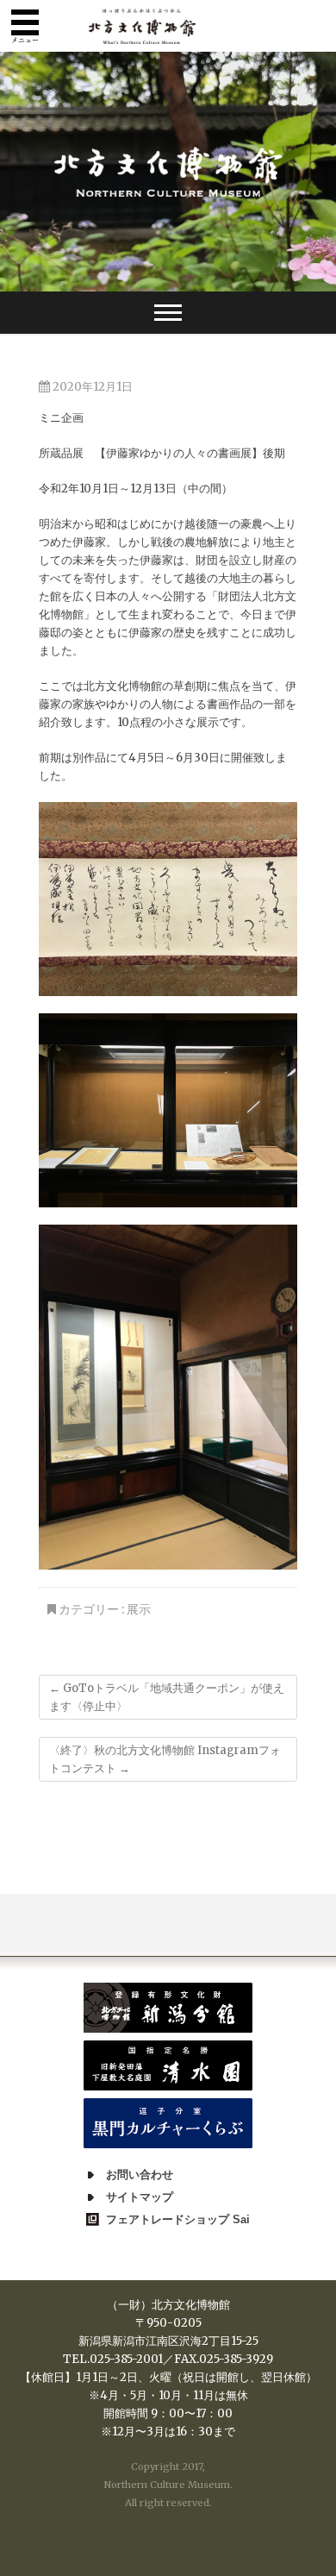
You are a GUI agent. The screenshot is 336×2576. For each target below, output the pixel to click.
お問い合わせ (140, 2175)
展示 (139, 1609)
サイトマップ (140, 2197)
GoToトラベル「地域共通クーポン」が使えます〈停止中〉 (167, 1697)
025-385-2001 (126, 2359)
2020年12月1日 (91, 387)
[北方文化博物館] (168, 172)
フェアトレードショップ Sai (178, 2219)
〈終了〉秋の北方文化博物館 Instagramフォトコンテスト (165, 1759)
